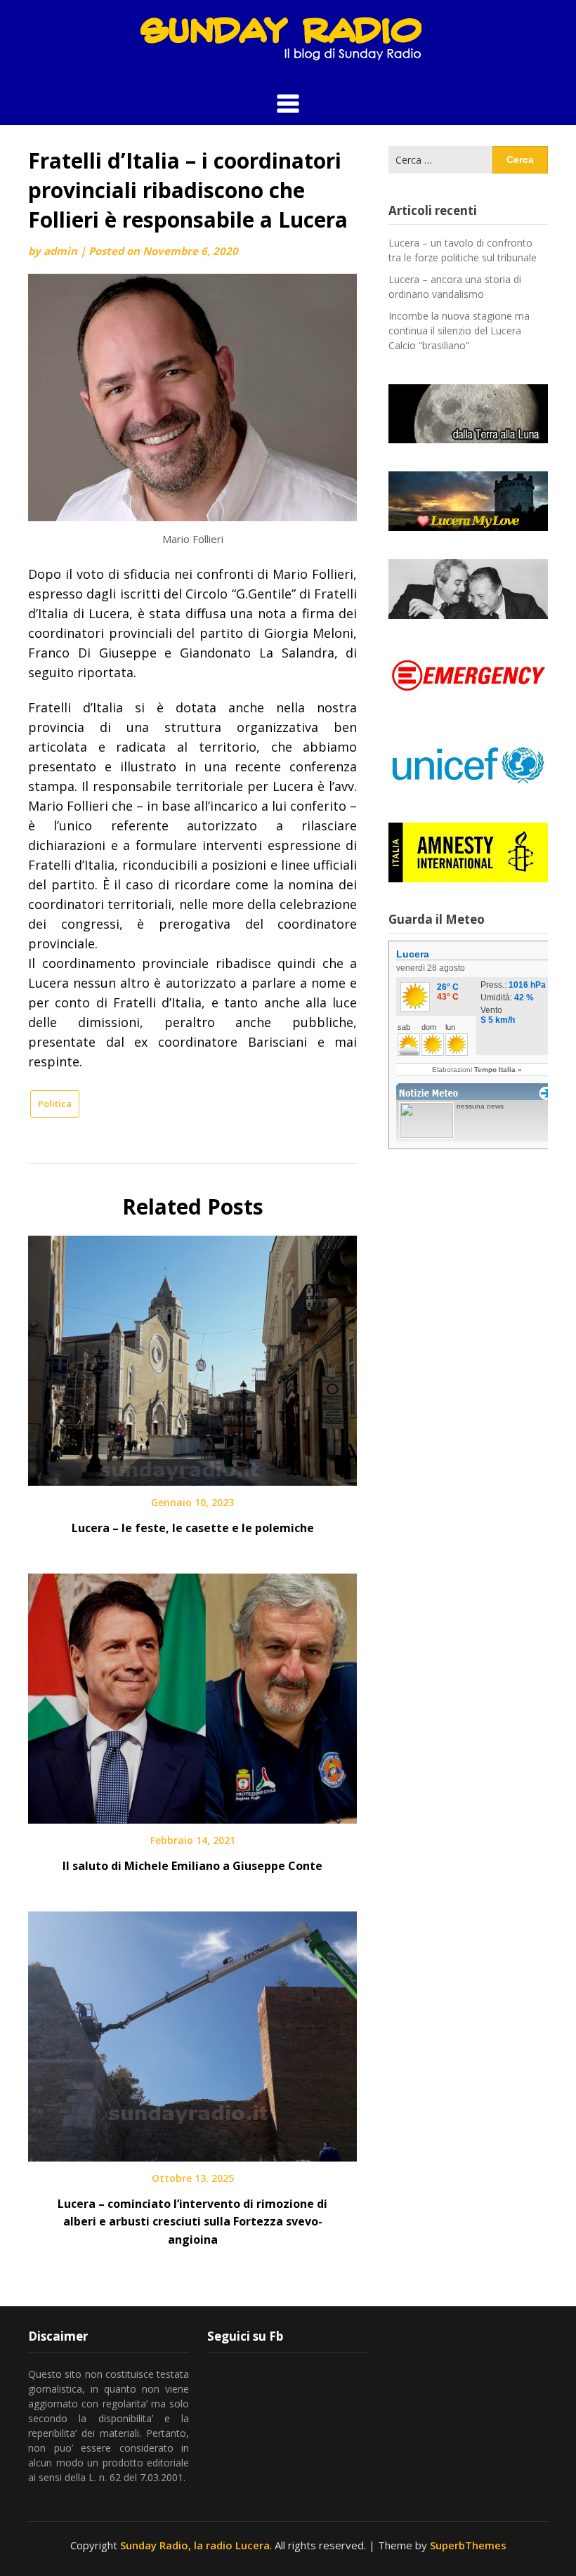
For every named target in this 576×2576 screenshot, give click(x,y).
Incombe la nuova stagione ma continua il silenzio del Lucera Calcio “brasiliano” (459, 331)
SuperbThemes (468, 2545)
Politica (55, 1104)
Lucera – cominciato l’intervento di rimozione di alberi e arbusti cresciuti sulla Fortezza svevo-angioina (192, 2221)
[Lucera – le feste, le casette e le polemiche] (192, 1356)
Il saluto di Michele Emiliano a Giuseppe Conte (192, 1866)
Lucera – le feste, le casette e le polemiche (193, 1528)
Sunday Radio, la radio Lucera (195, 2545)
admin (60, 251)
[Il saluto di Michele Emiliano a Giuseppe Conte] (192, 1694)
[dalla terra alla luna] (468, 414)
